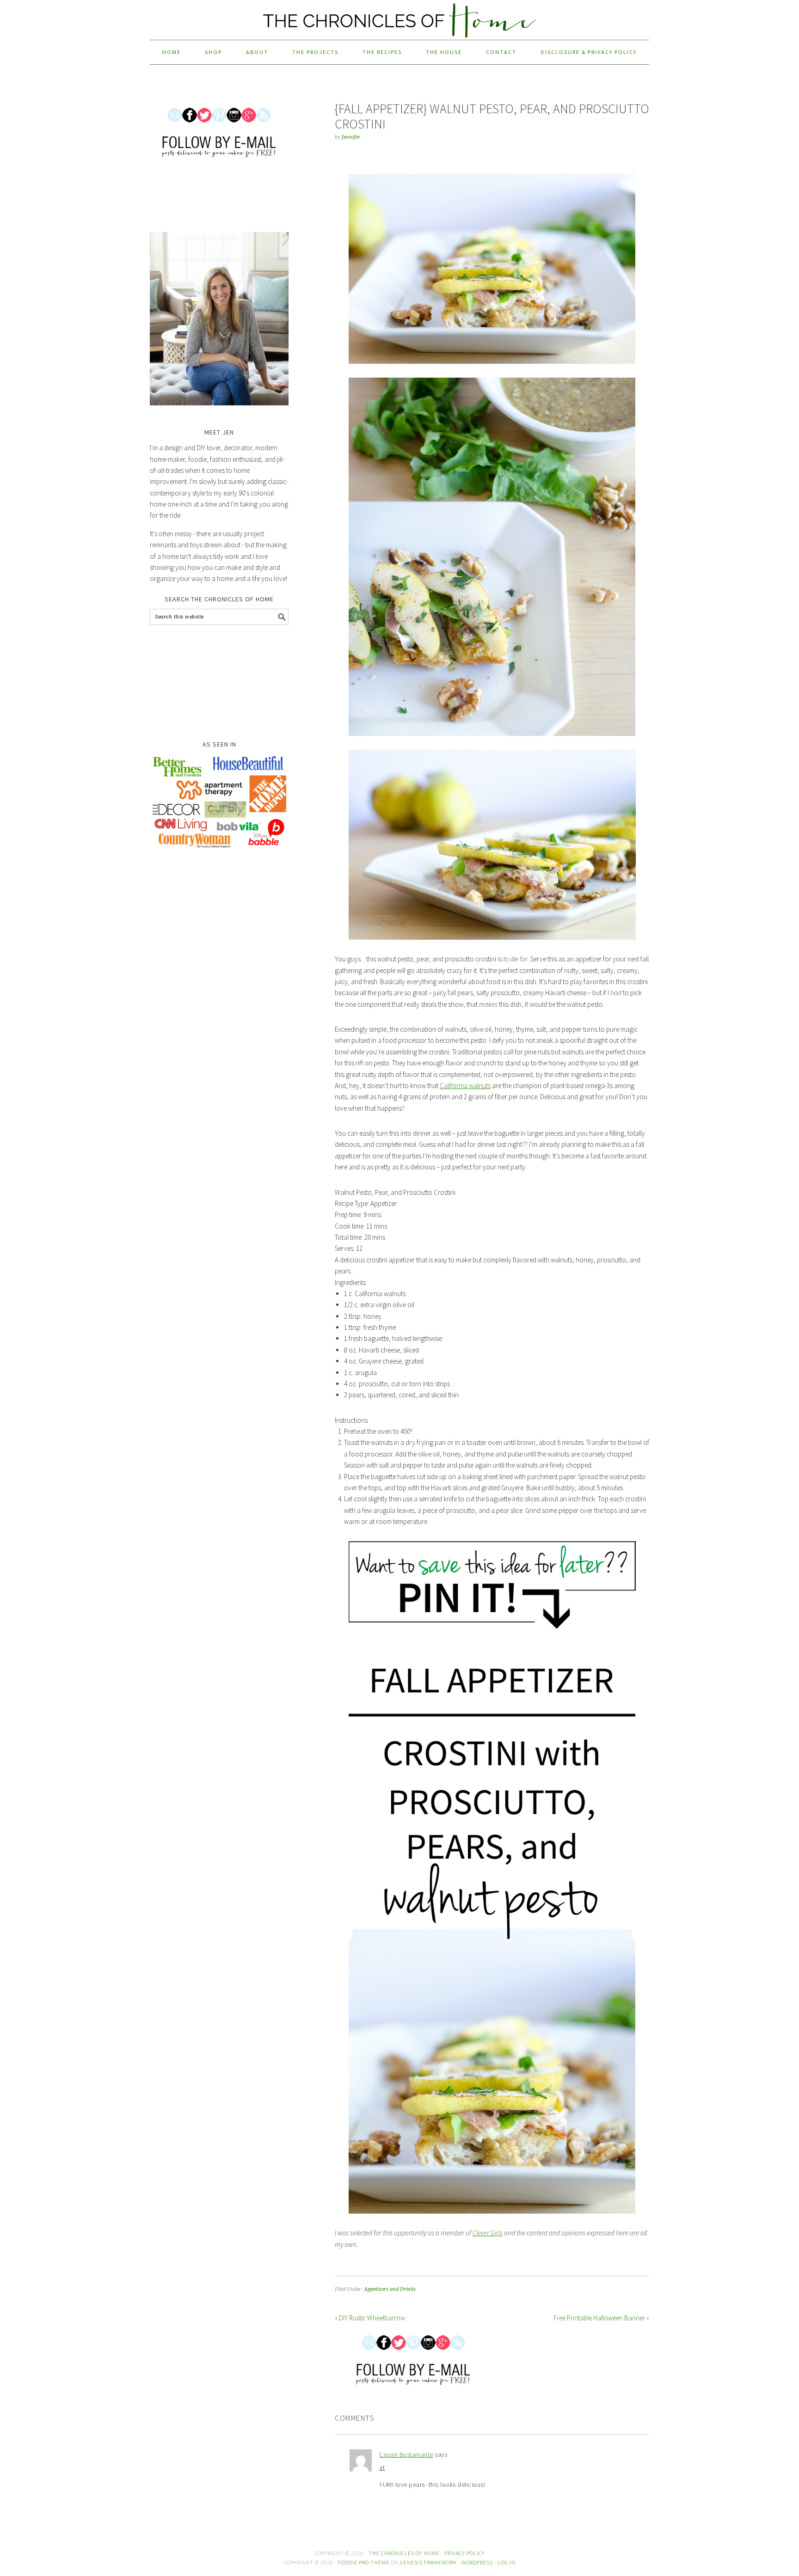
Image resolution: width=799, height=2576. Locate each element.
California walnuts (465, 1086)
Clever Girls (488, 2233)
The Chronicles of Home (399, 15)
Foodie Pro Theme (364, 2562)
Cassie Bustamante (406, 2454)
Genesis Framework (428, 2562)
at (382, 2467)
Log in (507, 2562)
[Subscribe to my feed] (458, 2357)
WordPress (477, 2562)
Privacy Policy (464, 2553)
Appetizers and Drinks (390, 2289)
